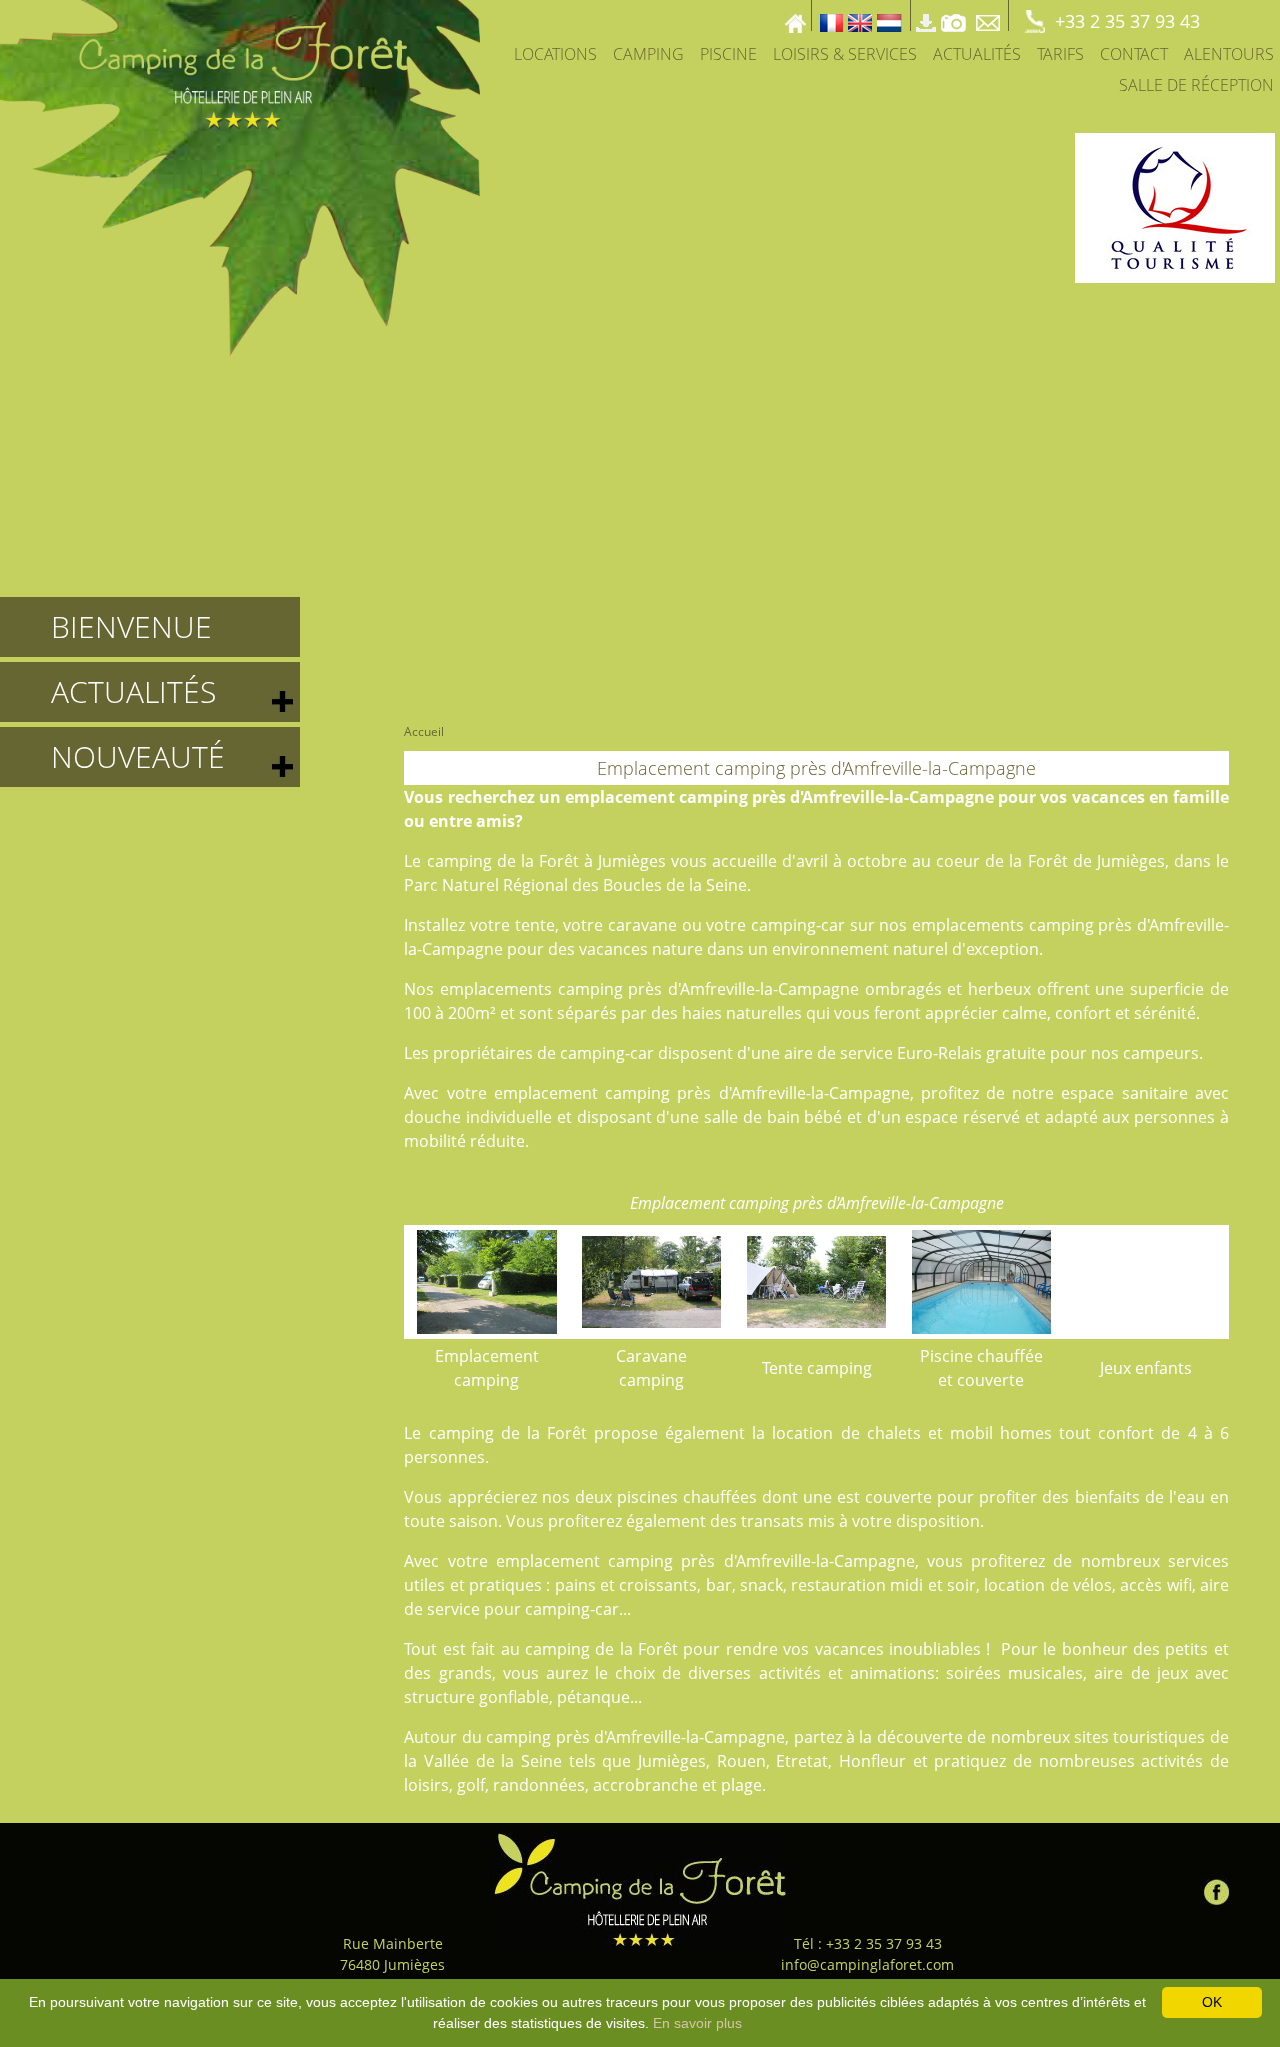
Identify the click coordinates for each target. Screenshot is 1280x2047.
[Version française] (831, 15)
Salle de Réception (1196, 85)
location (802, 1433)
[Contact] (990, 15)
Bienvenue (131, 626)
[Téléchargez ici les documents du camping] (926, 15)
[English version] (860, 15)
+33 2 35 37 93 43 (1127, 21)
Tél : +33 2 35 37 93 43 (868, 1943)
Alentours (1229, 54)
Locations (555, 54)
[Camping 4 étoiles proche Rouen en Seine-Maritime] (240, 176)
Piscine (728, 54)
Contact (1134, 54)
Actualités (977, 54)
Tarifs (1060, 54)
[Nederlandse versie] (889, 15)
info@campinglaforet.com (867, 1964)
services (1198, 1561)
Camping (648, 54)
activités (790, 1673)
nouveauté (138, 756)
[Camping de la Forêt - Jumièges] (640, 1889)
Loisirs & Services (845, 54)
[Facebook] (1216, 1887)
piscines (647, 1497)
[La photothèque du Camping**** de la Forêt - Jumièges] (953, 15)
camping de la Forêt (503, 861)
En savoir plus (697, 2023)
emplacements (968, 925)
